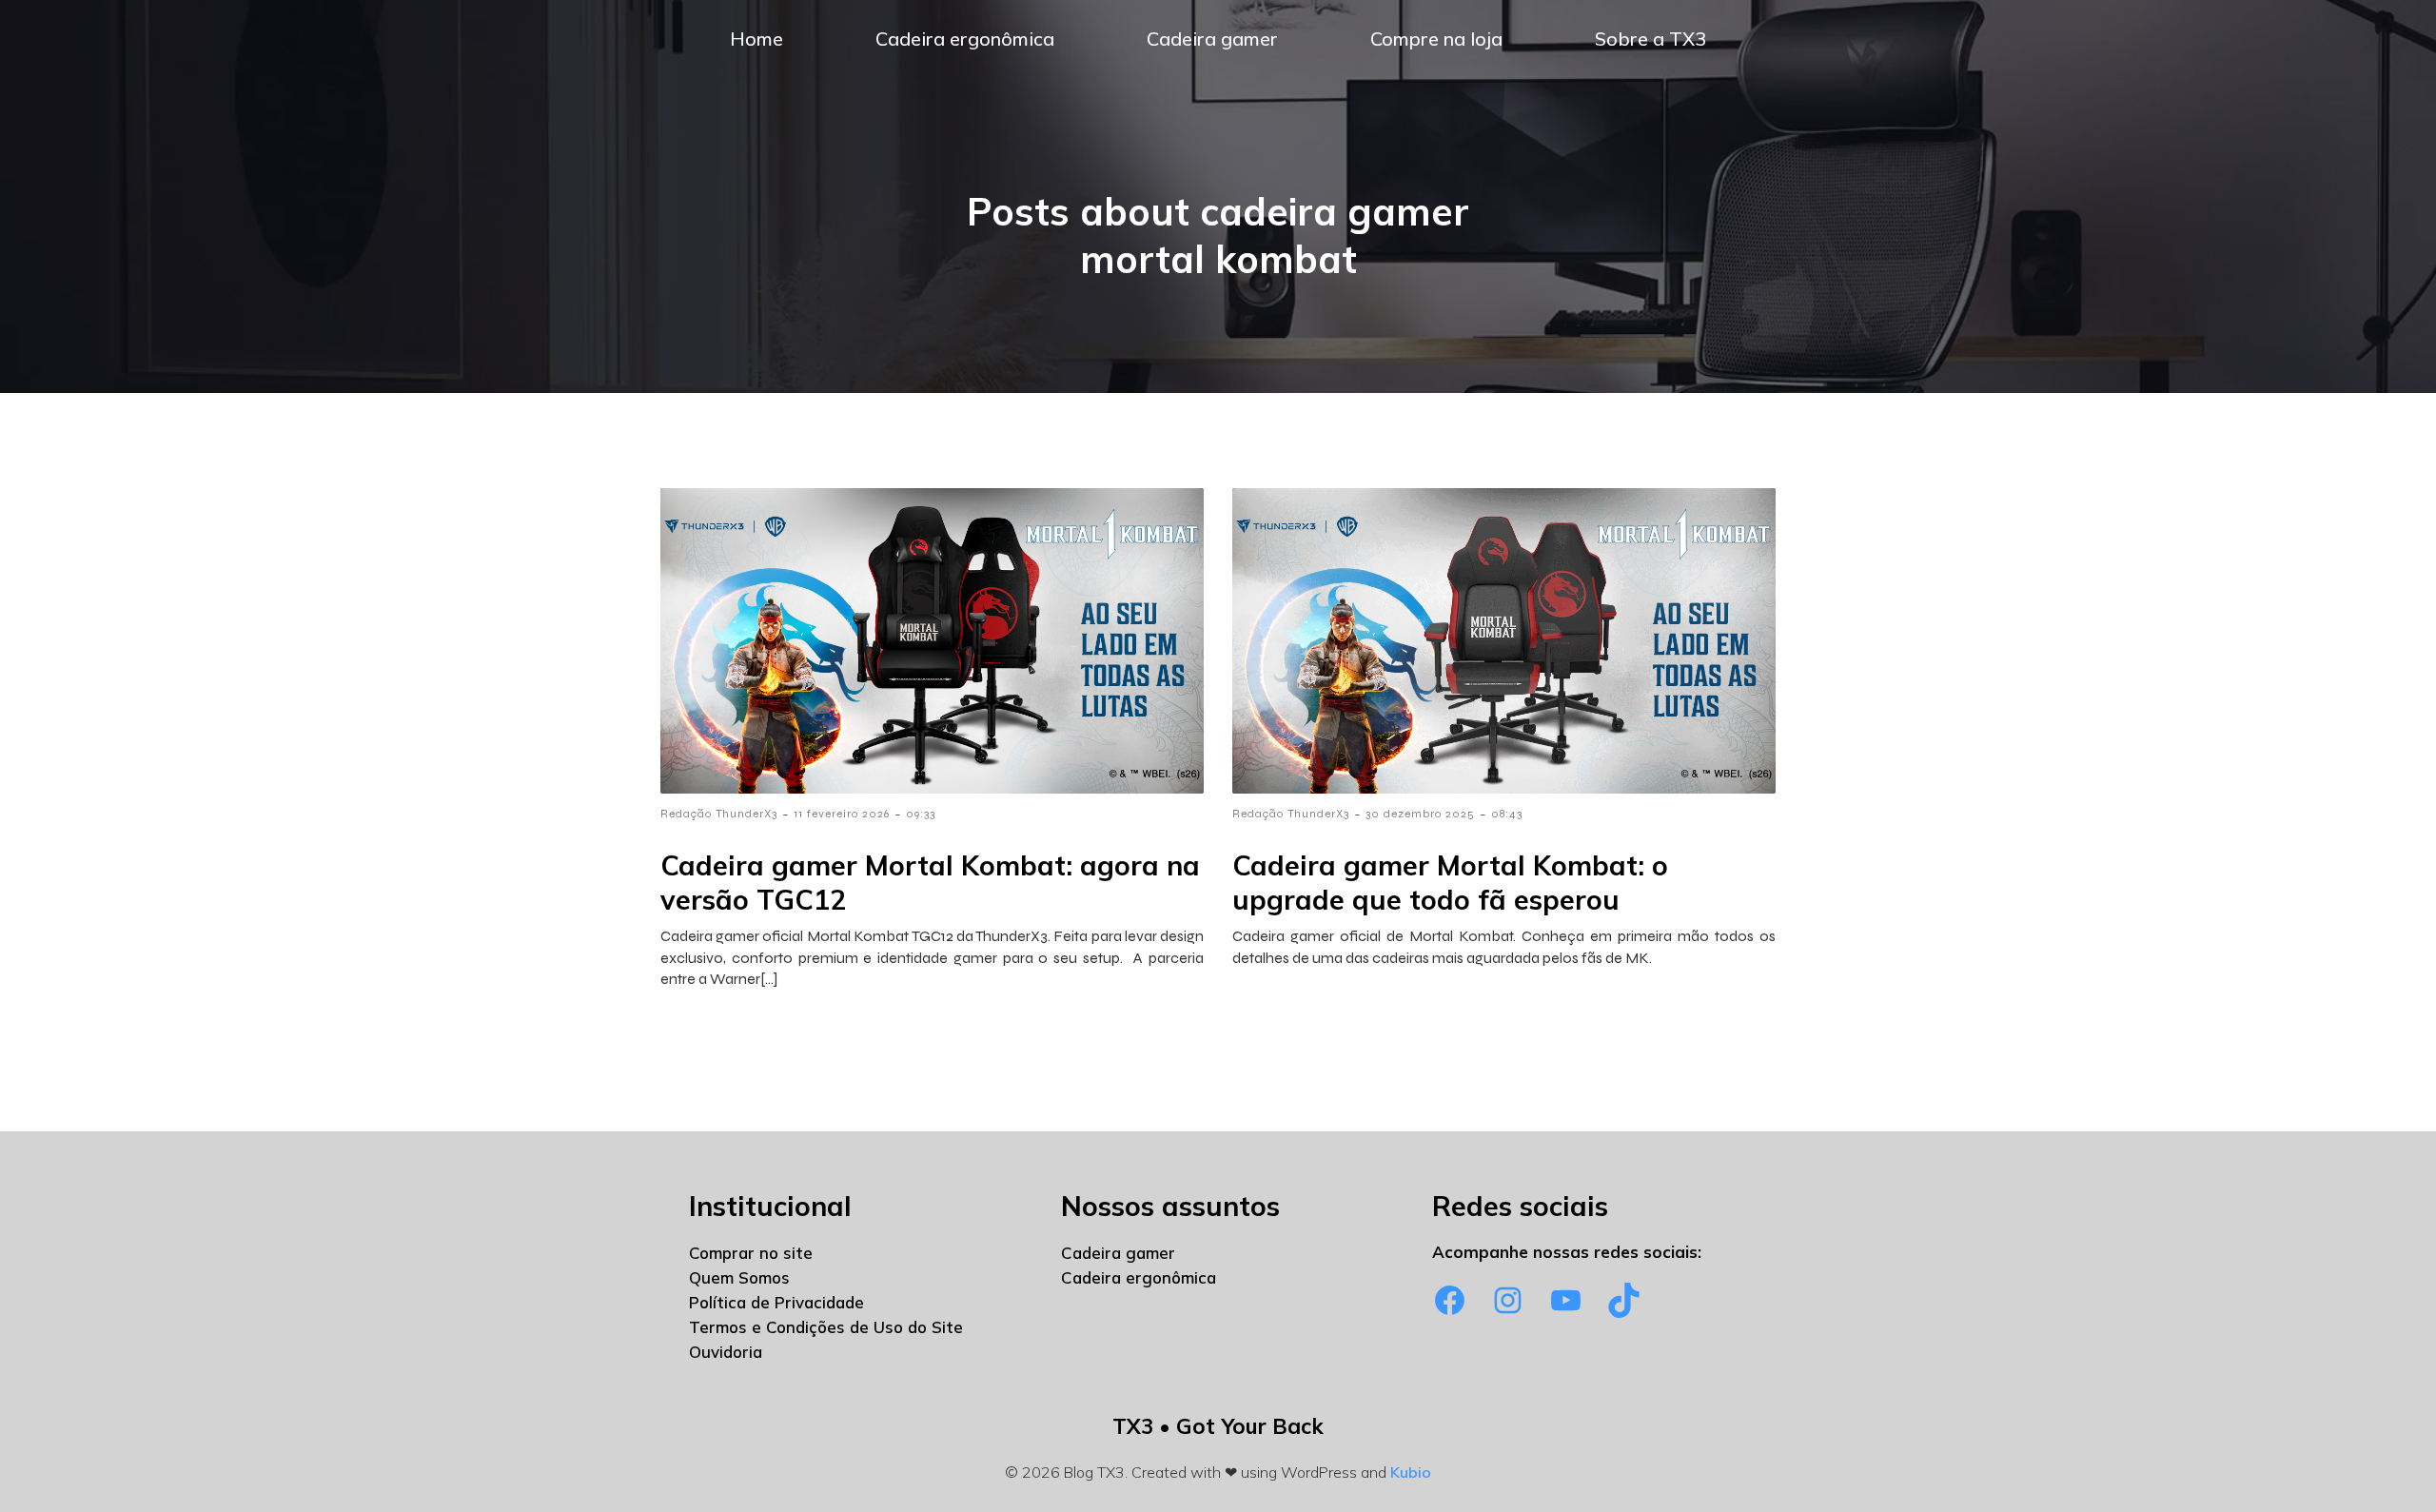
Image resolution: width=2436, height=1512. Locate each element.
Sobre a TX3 (1650, 39)
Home (756, 39)
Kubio (1411, 1472)
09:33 (921, 814)
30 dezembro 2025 (1420, 814)
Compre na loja (1436, 39)
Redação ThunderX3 (719, 814)
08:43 (1507, 814)
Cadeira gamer (1212, 39)
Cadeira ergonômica (965, 39)
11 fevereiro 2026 (842, 814)
